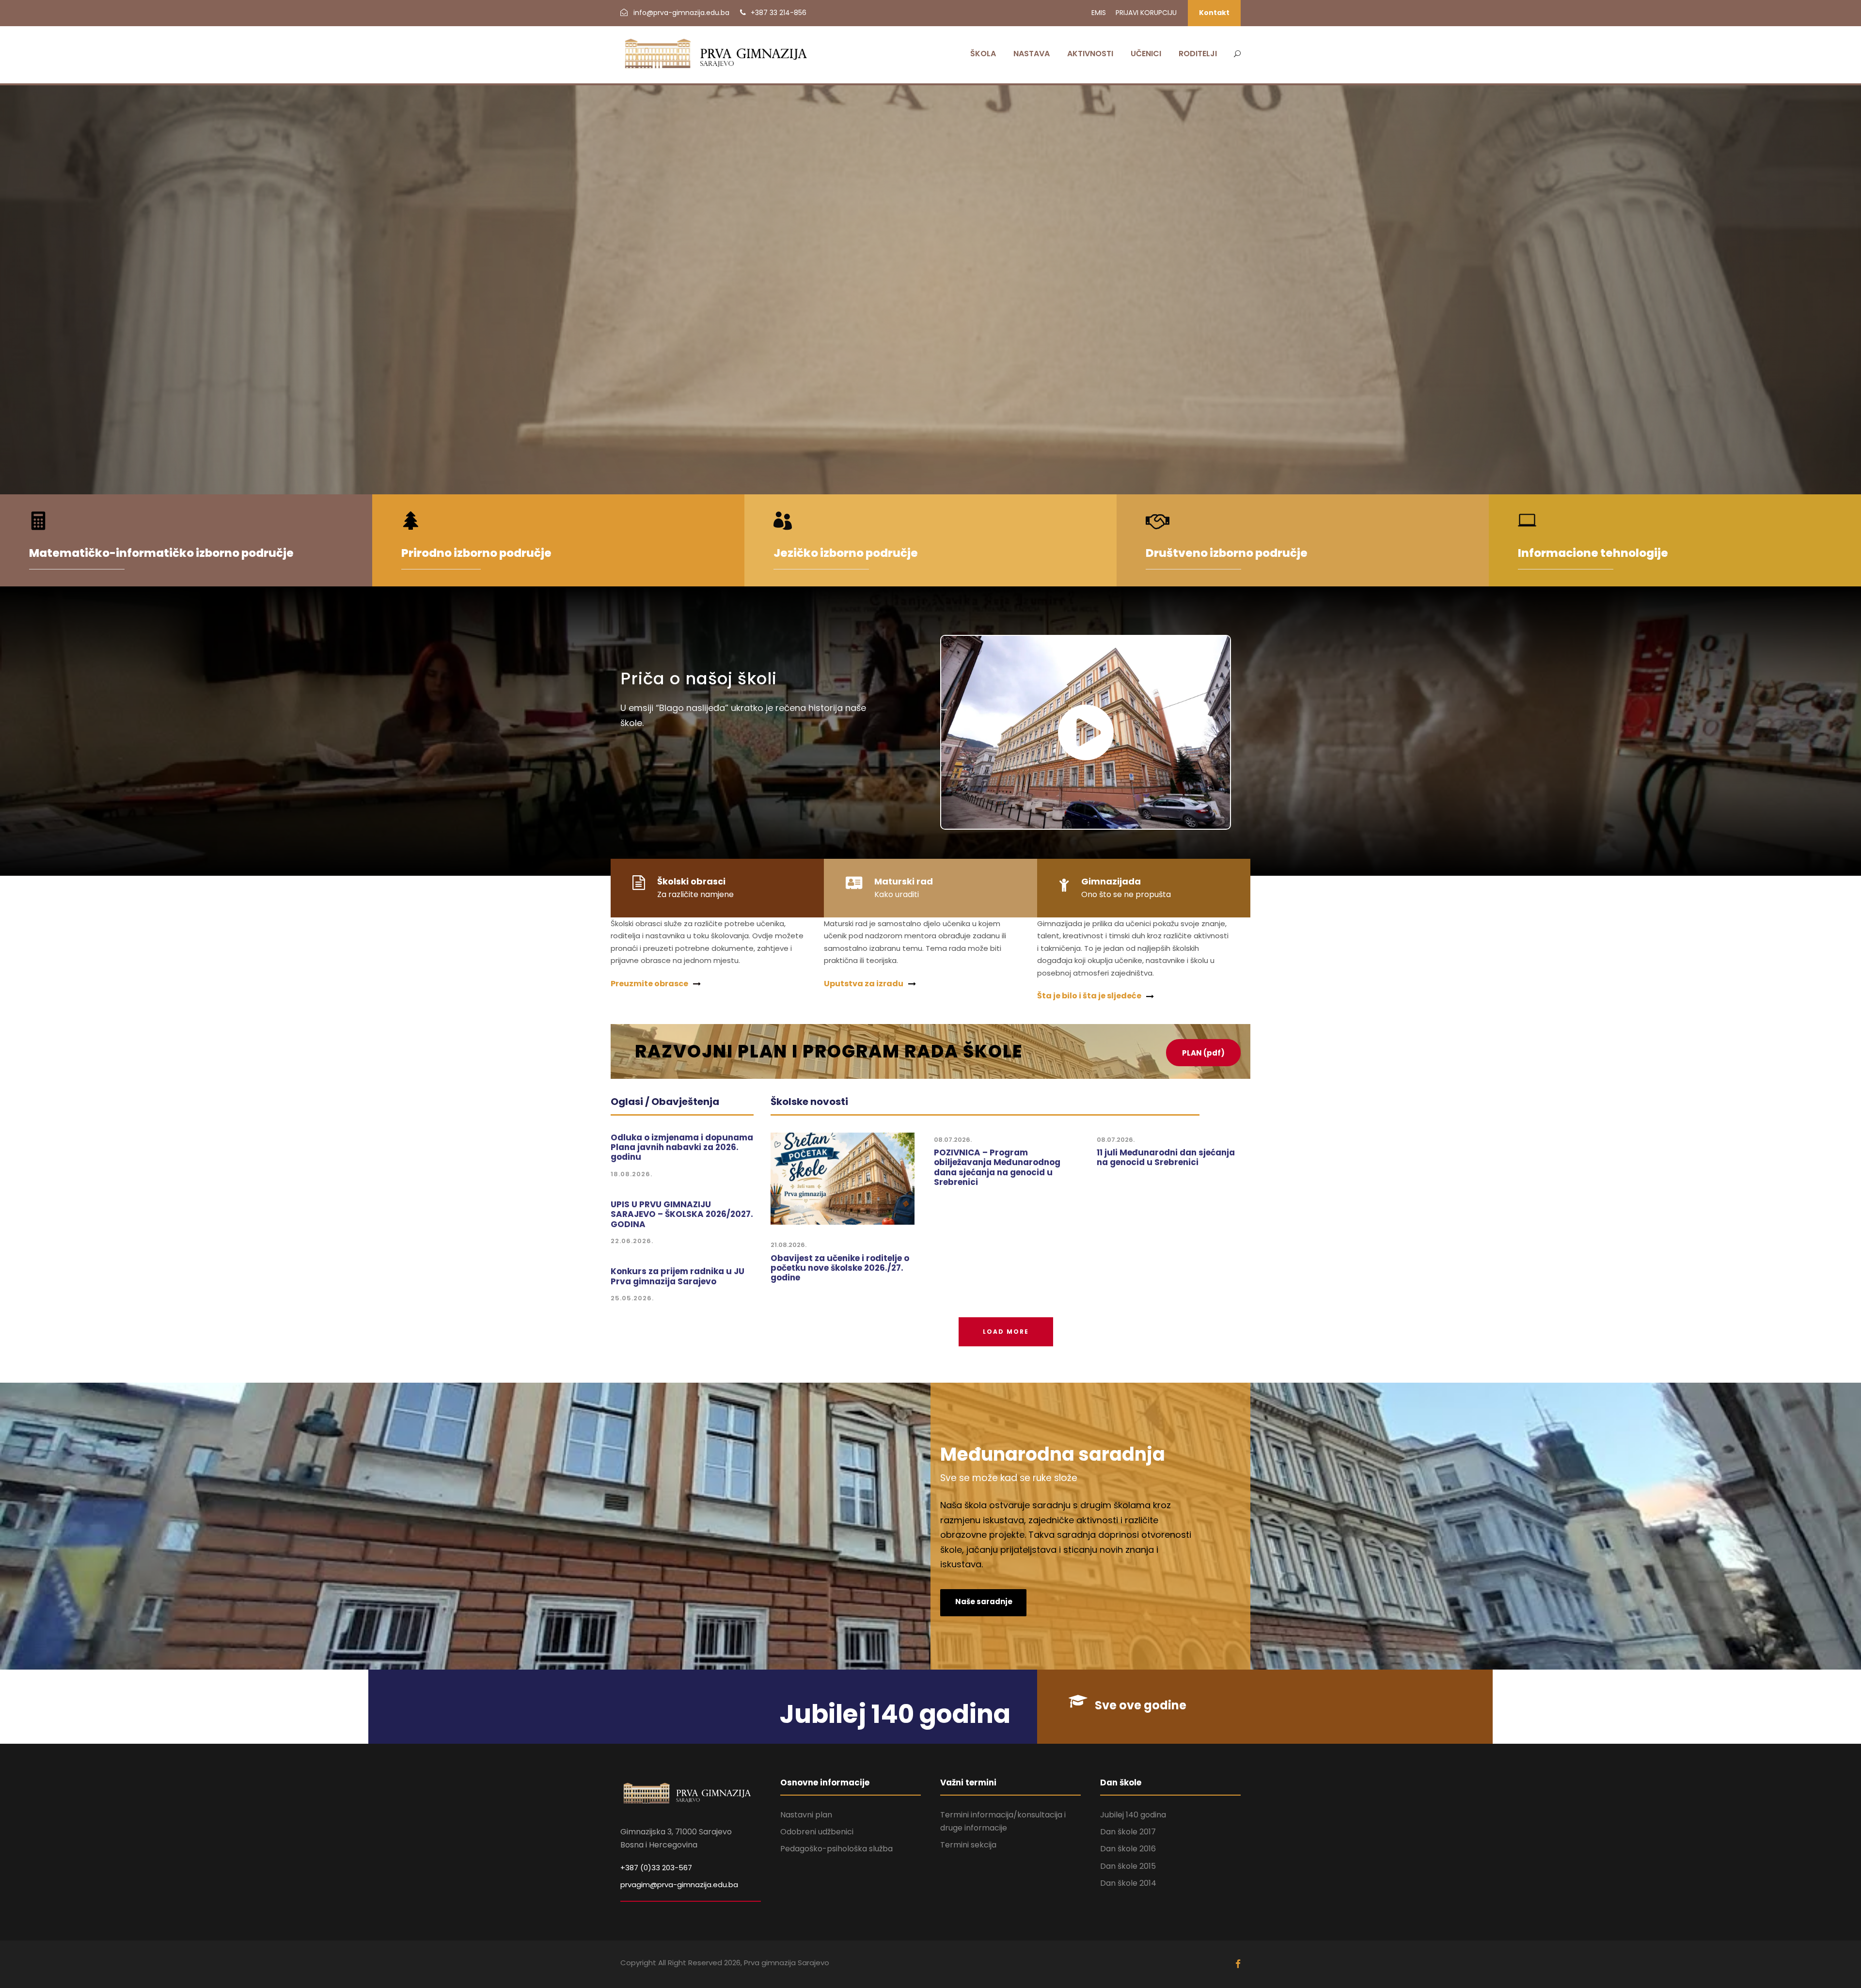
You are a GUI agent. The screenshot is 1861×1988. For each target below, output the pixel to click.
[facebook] (1238, 1964)
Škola (983, 54)
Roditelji (1198, 54)
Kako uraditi (897, 894)
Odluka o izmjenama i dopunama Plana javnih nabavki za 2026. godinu (682, 1147)
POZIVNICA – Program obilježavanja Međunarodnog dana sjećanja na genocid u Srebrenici (997, 1167)
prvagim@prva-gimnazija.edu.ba (679, 1885)
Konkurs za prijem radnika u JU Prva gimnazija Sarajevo (678, 1276)
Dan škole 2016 (1128, 1849)
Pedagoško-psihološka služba (836, 1849)
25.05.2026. (632, 1298)
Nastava (1032, 54)
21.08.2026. (789, 1245)
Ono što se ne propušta (1126, 894)
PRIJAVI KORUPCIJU (1146, 13)
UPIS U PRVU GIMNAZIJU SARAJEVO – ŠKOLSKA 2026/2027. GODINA (682, 1214)
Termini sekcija (968, 1845)
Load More (1006, 1332)
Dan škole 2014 (1128, 1883)
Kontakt (1214, 13)
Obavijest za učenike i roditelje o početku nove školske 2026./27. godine (840, 1268)
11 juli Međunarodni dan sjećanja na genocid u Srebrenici (1166, 1157)
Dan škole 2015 (1128, 1866)
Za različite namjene (695, 894)
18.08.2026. (631, 1174)
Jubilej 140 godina (1133, 1815)
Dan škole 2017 (1128, 1832)
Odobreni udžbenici (817, 1832)
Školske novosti (809, 1102)
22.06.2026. (632, 1241)
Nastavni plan (806, 1815)
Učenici (1146, 54)
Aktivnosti (1090, 54)
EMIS (1099, 13)
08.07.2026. (953, 1140)
